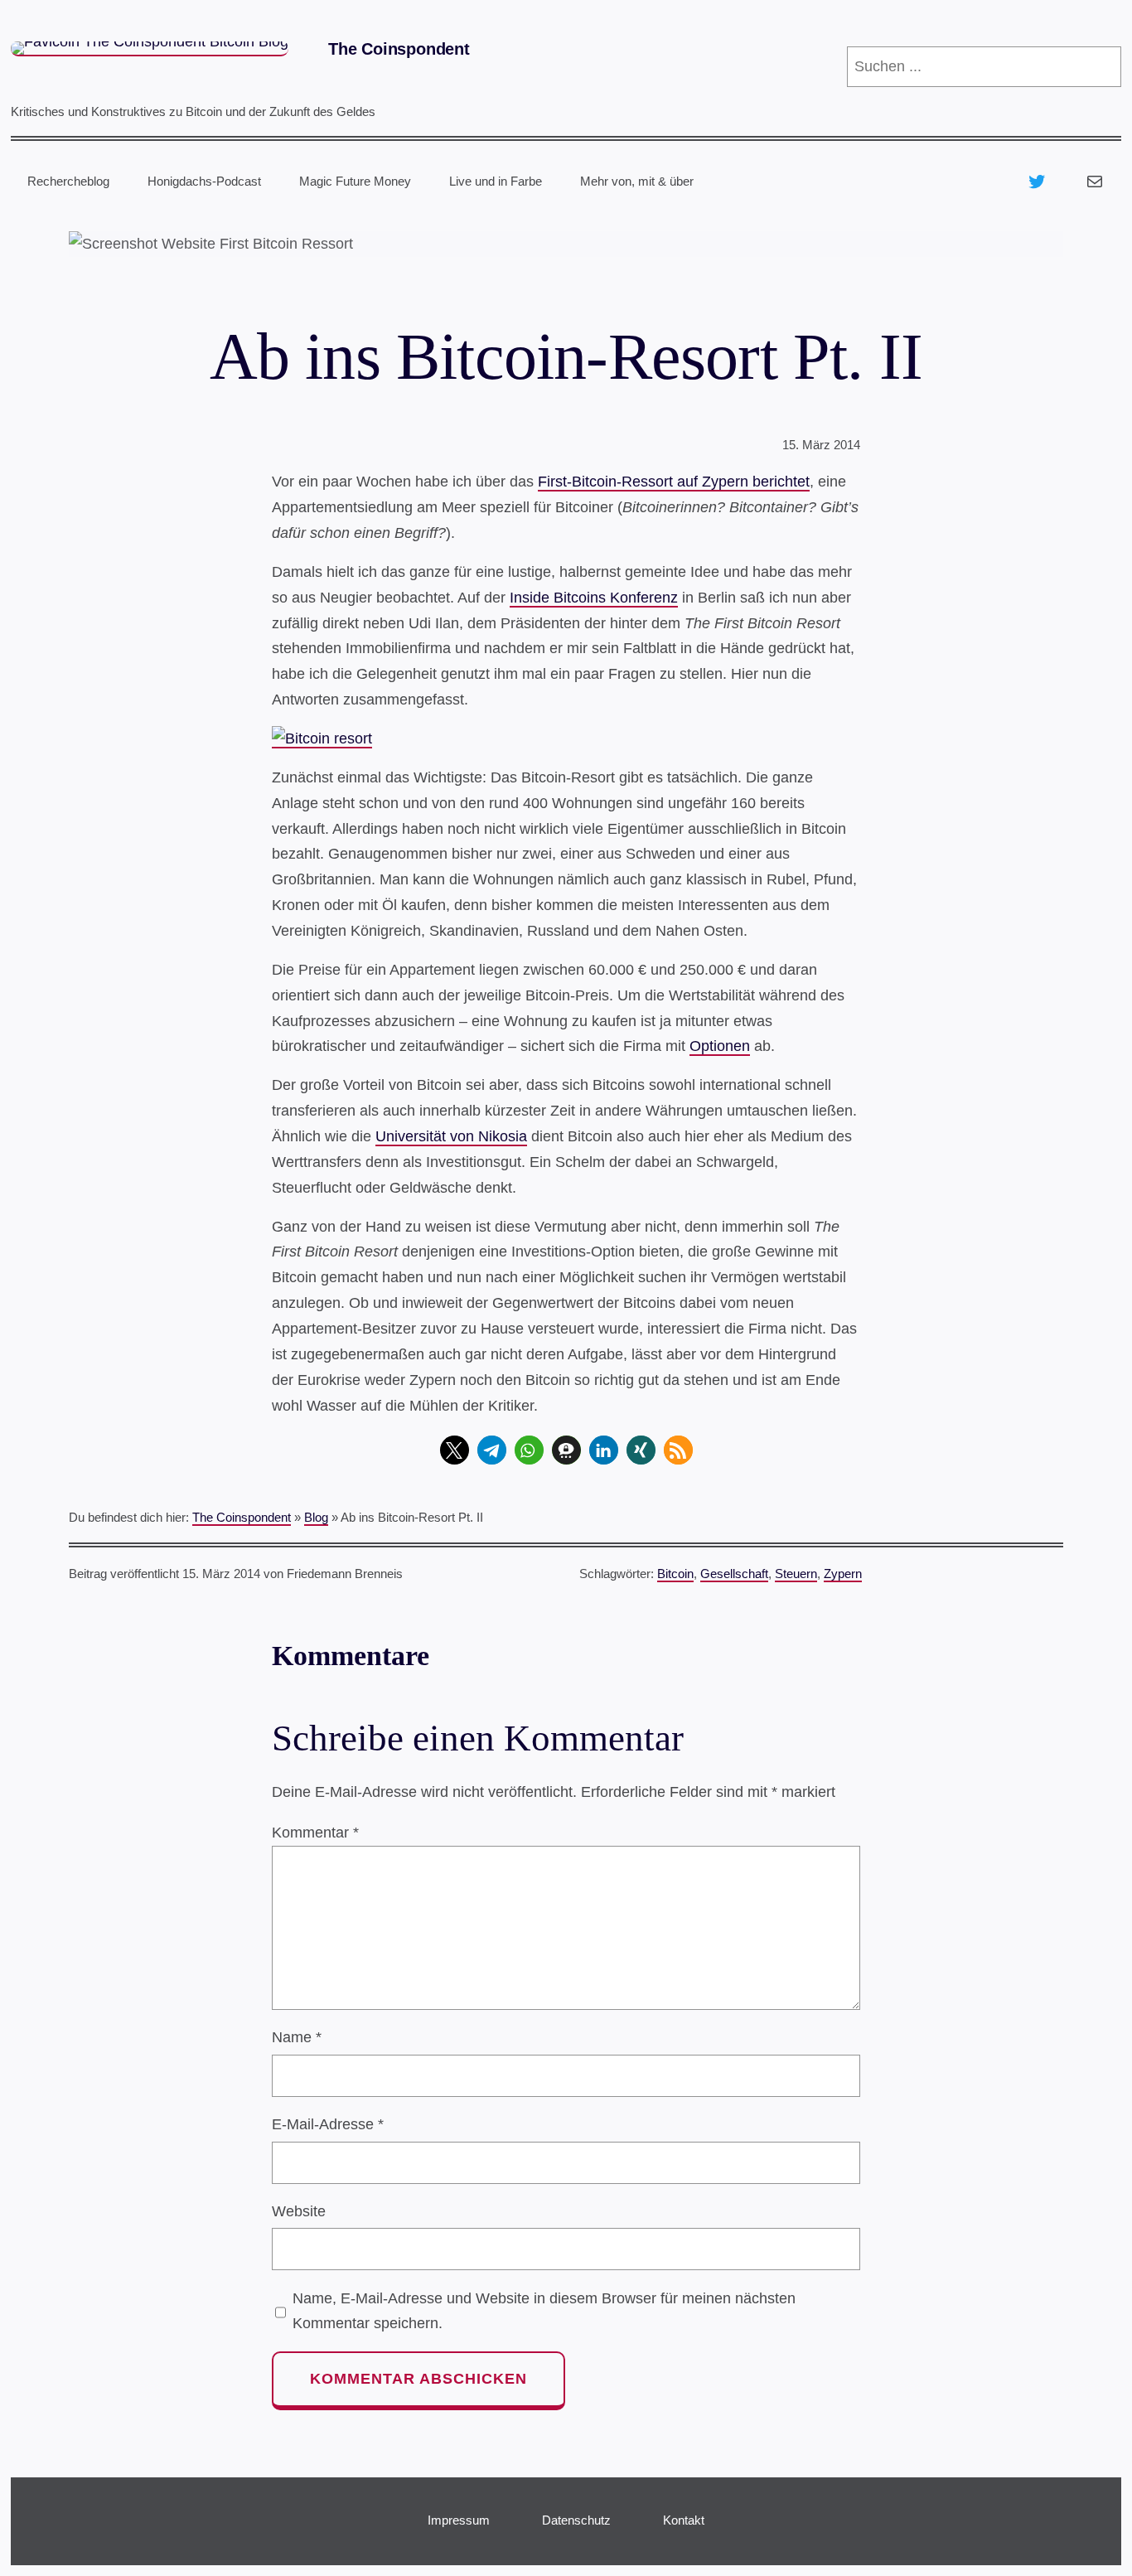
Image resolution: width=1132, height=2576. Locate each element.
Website (299, 2211)
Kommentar (315, 1833)
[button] (455, 1450)
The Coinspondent (399, 49)
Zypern (843, 1574)
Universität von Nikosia (451, 1136)
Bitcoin (675, 1574)
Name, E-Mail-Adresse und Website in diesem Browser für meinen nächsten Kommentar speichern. (544, 2311)
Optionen (720, 1046)
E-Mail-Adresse (328, 2124)
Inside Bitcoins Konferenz (594, 598)
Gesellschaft (734, 1574)
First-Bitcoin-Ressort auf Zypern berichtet (674, 482)
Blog (316, 1517)
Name (297, 2037)
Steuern (796, 1574)
